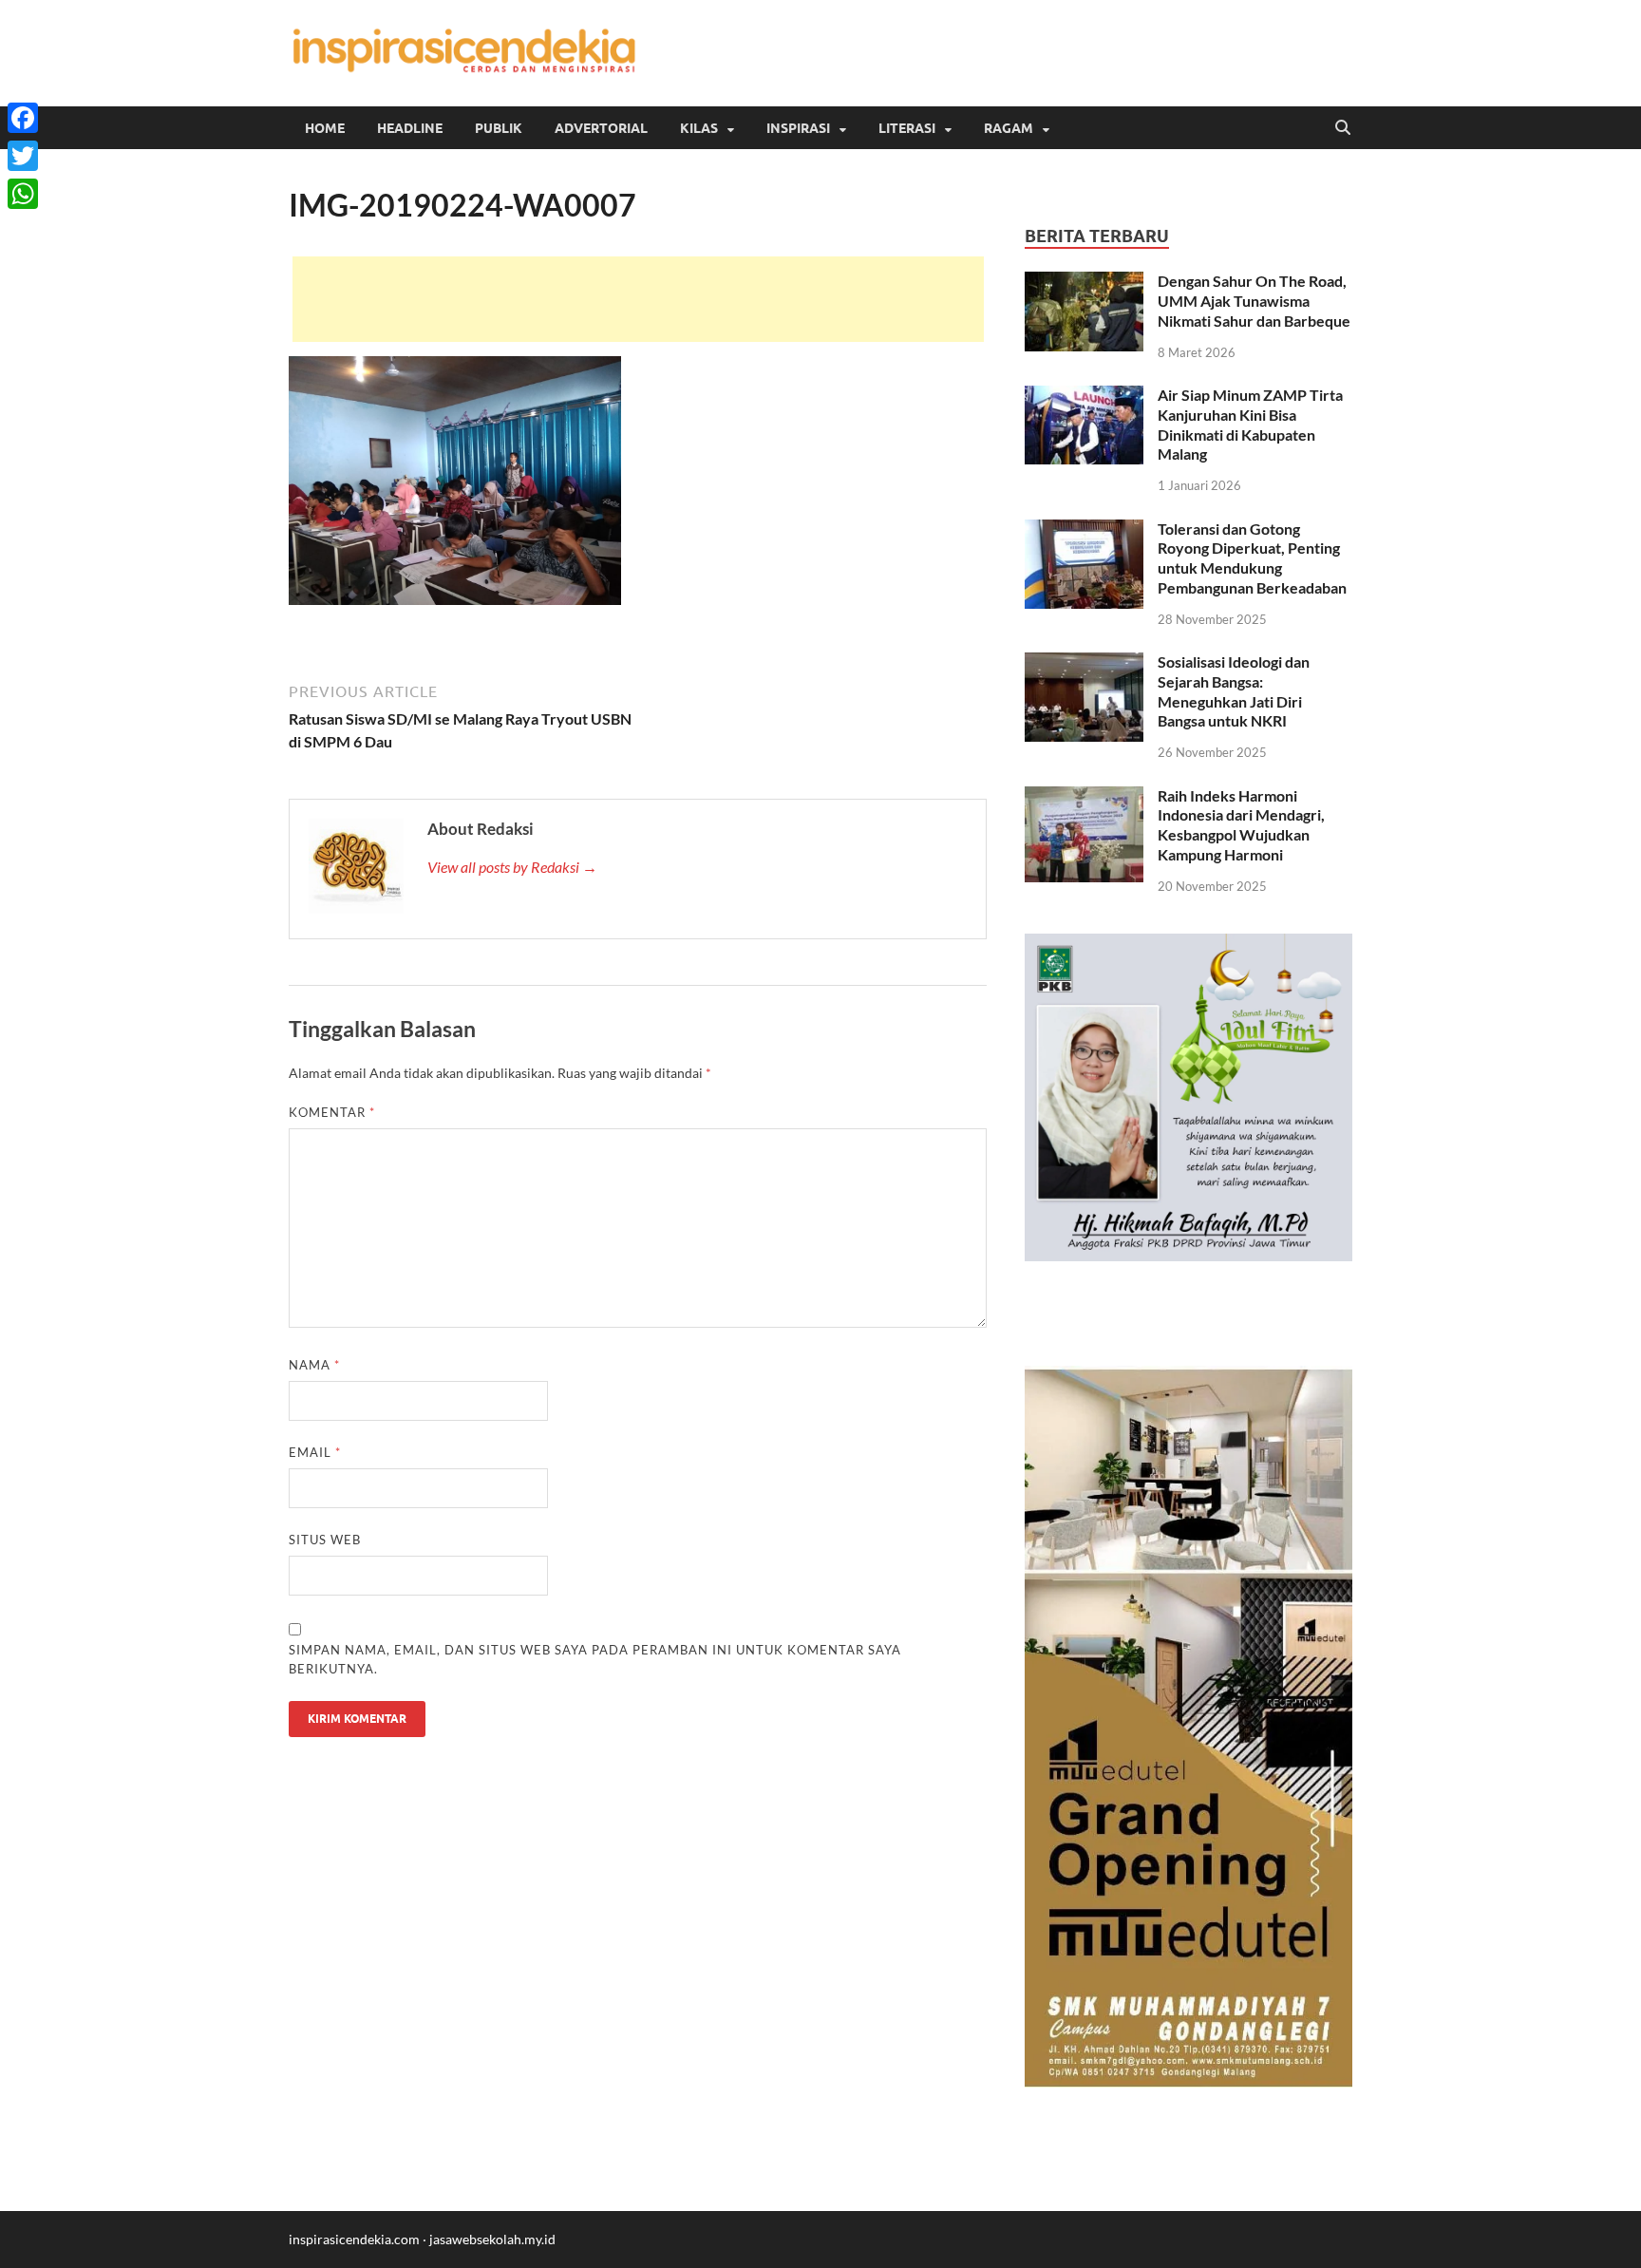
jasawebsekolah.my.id (492, 2239)
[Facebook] (23, 118)
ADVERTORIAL (601, 128)
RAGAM (1009, 128)
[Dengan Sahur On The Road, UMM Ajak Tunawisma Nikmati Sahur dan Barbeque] (1084, 283)
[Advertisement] (638, 299)
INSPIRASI (798, 128)
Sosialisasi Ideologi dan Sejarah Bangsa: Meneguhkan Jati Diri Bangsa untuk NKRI (1234, 691)
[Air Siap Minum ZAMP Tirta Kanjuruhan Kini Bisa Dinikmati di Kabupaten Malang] (1084, 397)
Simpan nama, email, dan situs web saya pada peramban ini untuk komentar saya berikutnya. (595, 1659)
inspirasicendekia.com (354, 2239)
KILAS (699, 128)
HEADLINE (410, 128)
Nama (314, 1365)
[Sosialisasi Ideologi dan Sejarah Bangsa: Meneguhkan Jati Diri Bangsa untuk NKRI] (1084, 663)
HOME (325, 128)
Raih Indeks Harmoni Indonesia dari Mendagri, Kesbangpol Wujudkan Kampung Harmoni (1241, 825)
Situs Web (325, 1540)
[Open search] (1343, 128)
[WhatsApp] (23, 194)
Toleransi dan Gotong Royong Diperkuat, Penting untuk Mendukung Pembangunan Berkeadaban (1252, 558)
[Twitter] (23, 156)
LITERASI (907, 128)
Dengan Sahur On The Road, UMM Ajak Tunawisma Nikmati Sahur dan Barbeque (1254, 301)
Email (315, 1452)
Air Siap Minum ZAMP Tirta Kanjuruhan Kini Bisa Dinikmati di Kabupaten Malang (1250, 424)
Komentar (332, 1112)
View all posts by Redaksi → (512, 867)
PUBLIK (499, 128)
